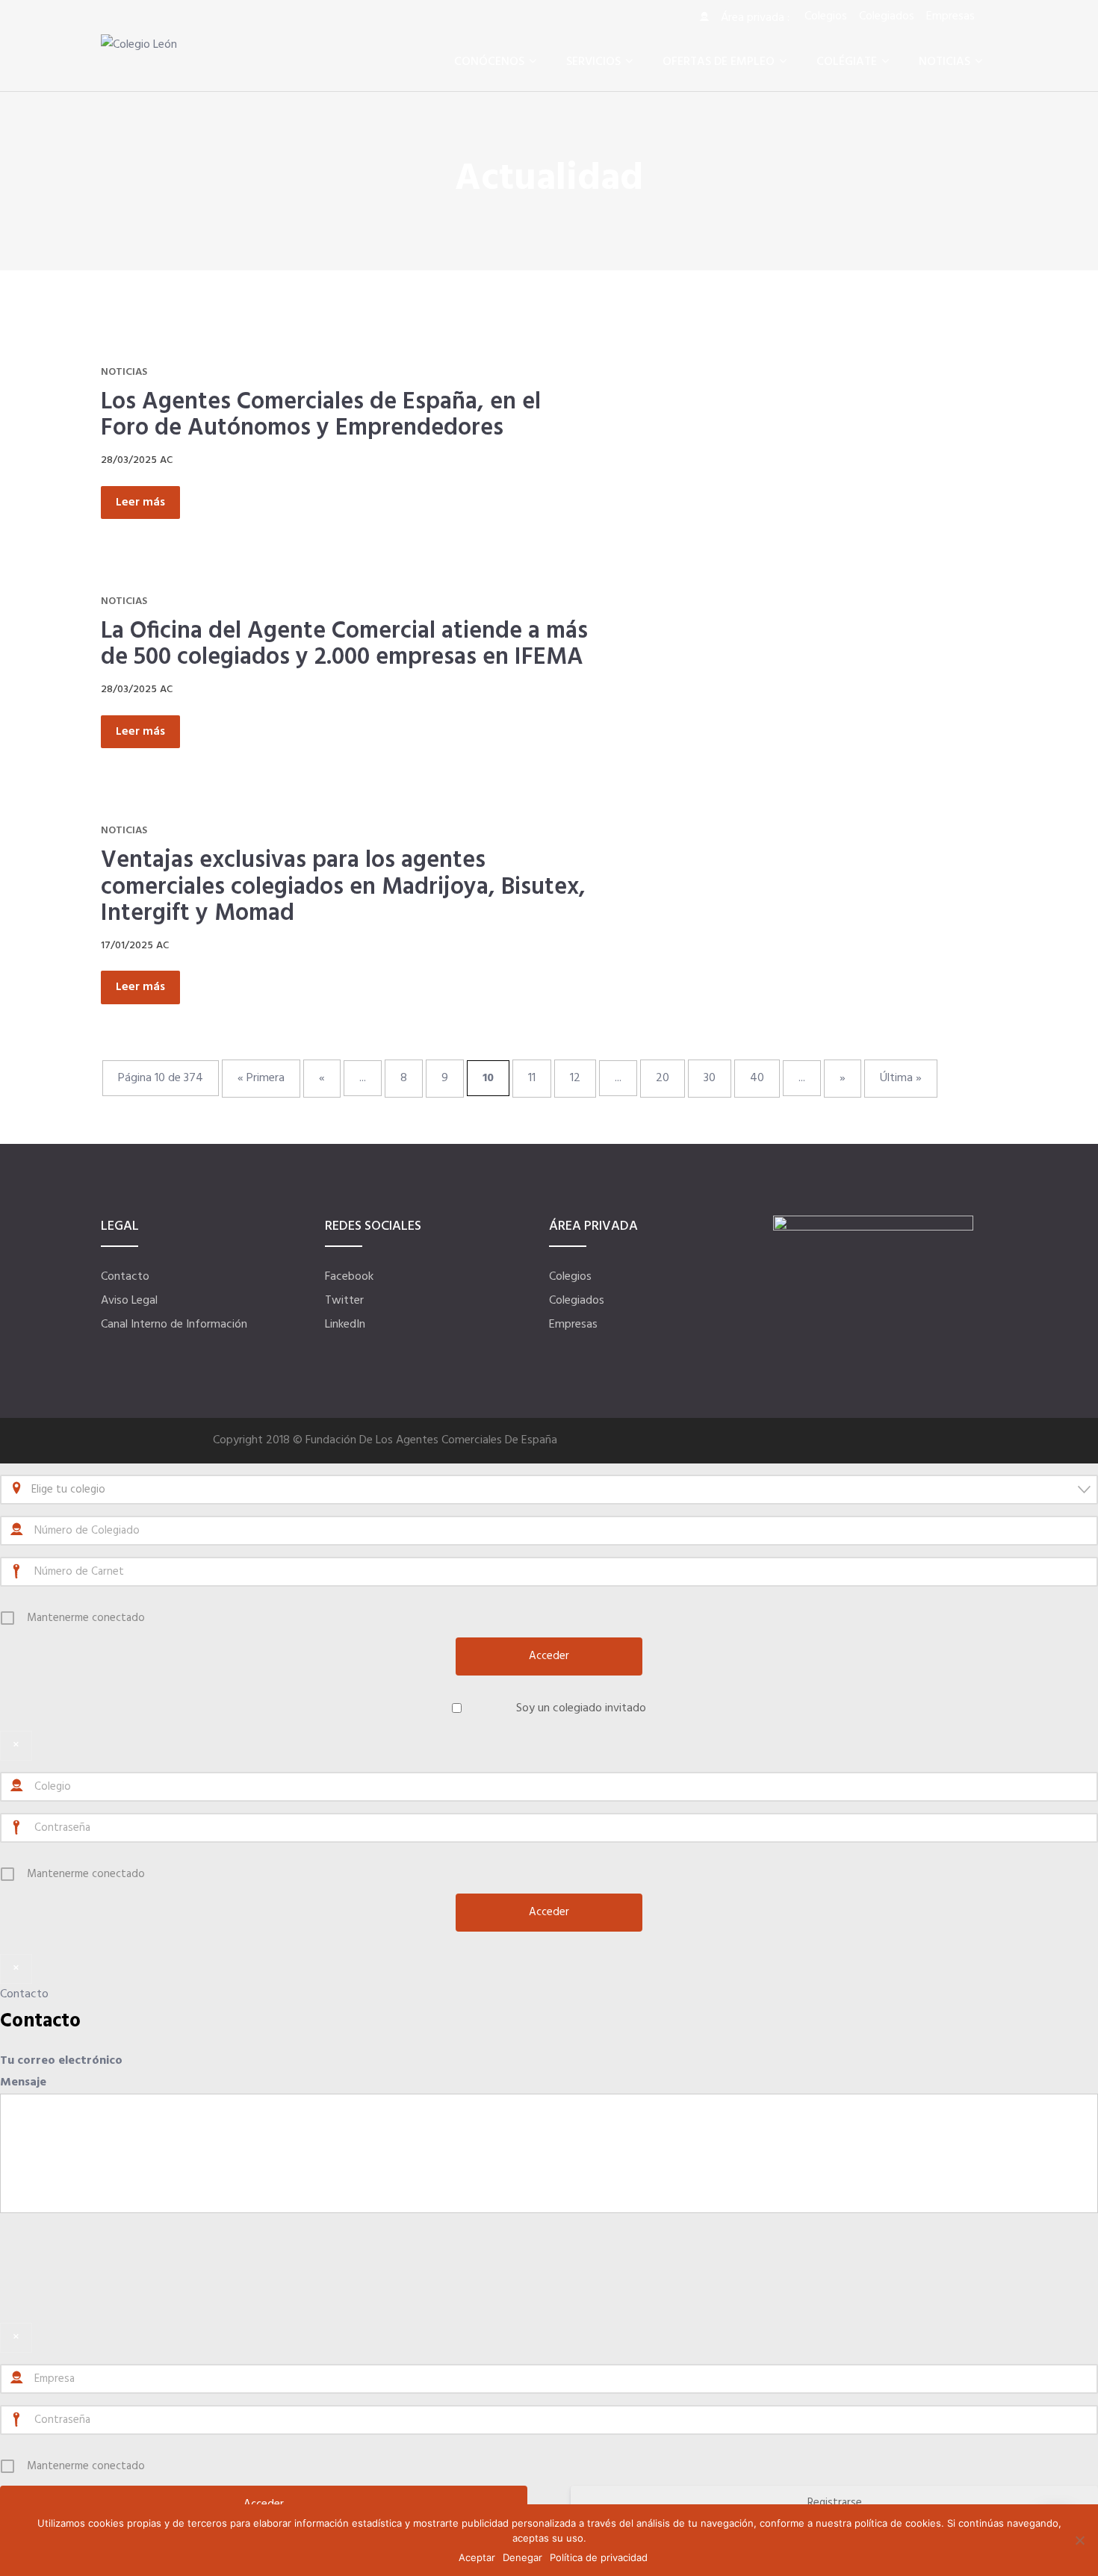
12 (575, 1078)
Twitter (344, 1301)
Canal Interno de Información (174, 1325)
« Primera (261, 1078)
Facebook (349, 1277)
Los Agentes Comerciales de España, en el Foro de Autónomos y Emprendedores (321, 416)
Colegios (570, 1277)
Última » (901, 1078)
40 (757, 1078)
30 (710, 1078)
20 (663, 1078)
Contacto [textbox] (40, 2022)
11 (532, 1078)
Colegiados (577, 1301)
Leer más (140, 503)
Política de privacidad (599, 2557)
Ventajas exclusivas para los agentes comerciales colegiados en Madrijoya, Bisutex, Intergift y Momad (343, 887)
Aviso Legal (129, 1301)
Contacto (125, 1277)
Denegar (522, 2557)
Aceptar (477, 2557)
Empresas (573, 1325)
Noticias (124, 372)
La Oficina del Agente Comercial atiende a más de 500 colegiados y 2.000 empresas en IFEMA (344, 645)
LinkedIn (345, 1325)
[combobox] (549, 1490)
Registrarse (835, 2503)
